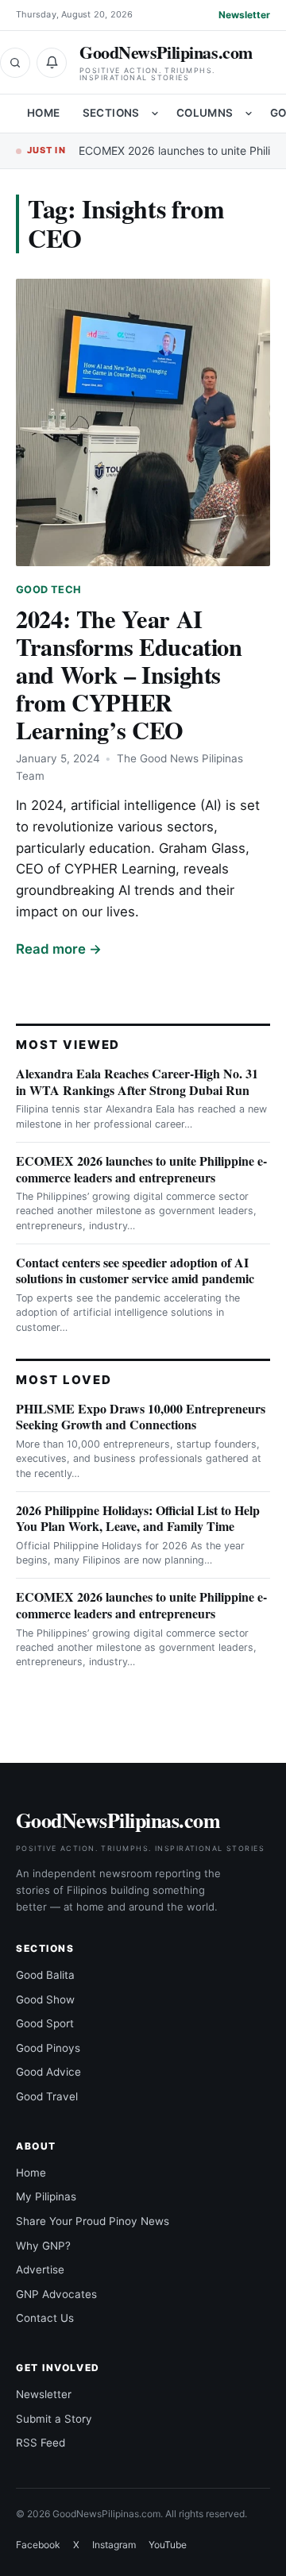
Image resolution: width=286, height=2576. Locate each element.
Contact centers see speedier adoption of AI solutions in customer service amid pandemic (135, 1271)
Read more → (59, 949)
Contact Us (45, 2318)
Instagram (114, 2545)
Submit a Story (54, 2419)
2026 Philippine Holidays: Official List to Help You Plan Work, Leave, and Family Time (138, 1518)
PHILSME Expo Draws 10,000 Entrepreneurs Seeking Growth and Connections (141, 1417)
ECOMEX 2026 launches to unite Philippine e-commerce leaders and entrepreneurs (141, 1169)
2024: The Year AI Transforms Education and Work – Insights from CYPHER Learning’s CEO (129, 674)
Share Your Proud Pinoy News (93, 2221)
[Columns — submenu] (249, 114)
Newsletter (244, 15)
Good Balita (45, 1975)
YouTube (168, 2545)
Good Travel (47, 2096)
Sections (111, 113)
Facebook (38, 2545)
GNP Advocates (56, 2294)
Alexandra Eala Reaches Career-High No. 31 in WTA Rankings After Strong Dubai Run (137, 1082)
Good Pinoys (48, 2048)
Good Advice (48, 2072)
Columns (205, 113)
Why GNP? (43, 2246)
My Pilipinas (46, 2196)
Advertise (40, 2269)
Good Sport (45, 2023)
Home (44, 113)
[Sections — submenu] (155, 114)
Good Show (45, 1999)
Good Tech (48, 590)
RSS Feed (41, 2443)
